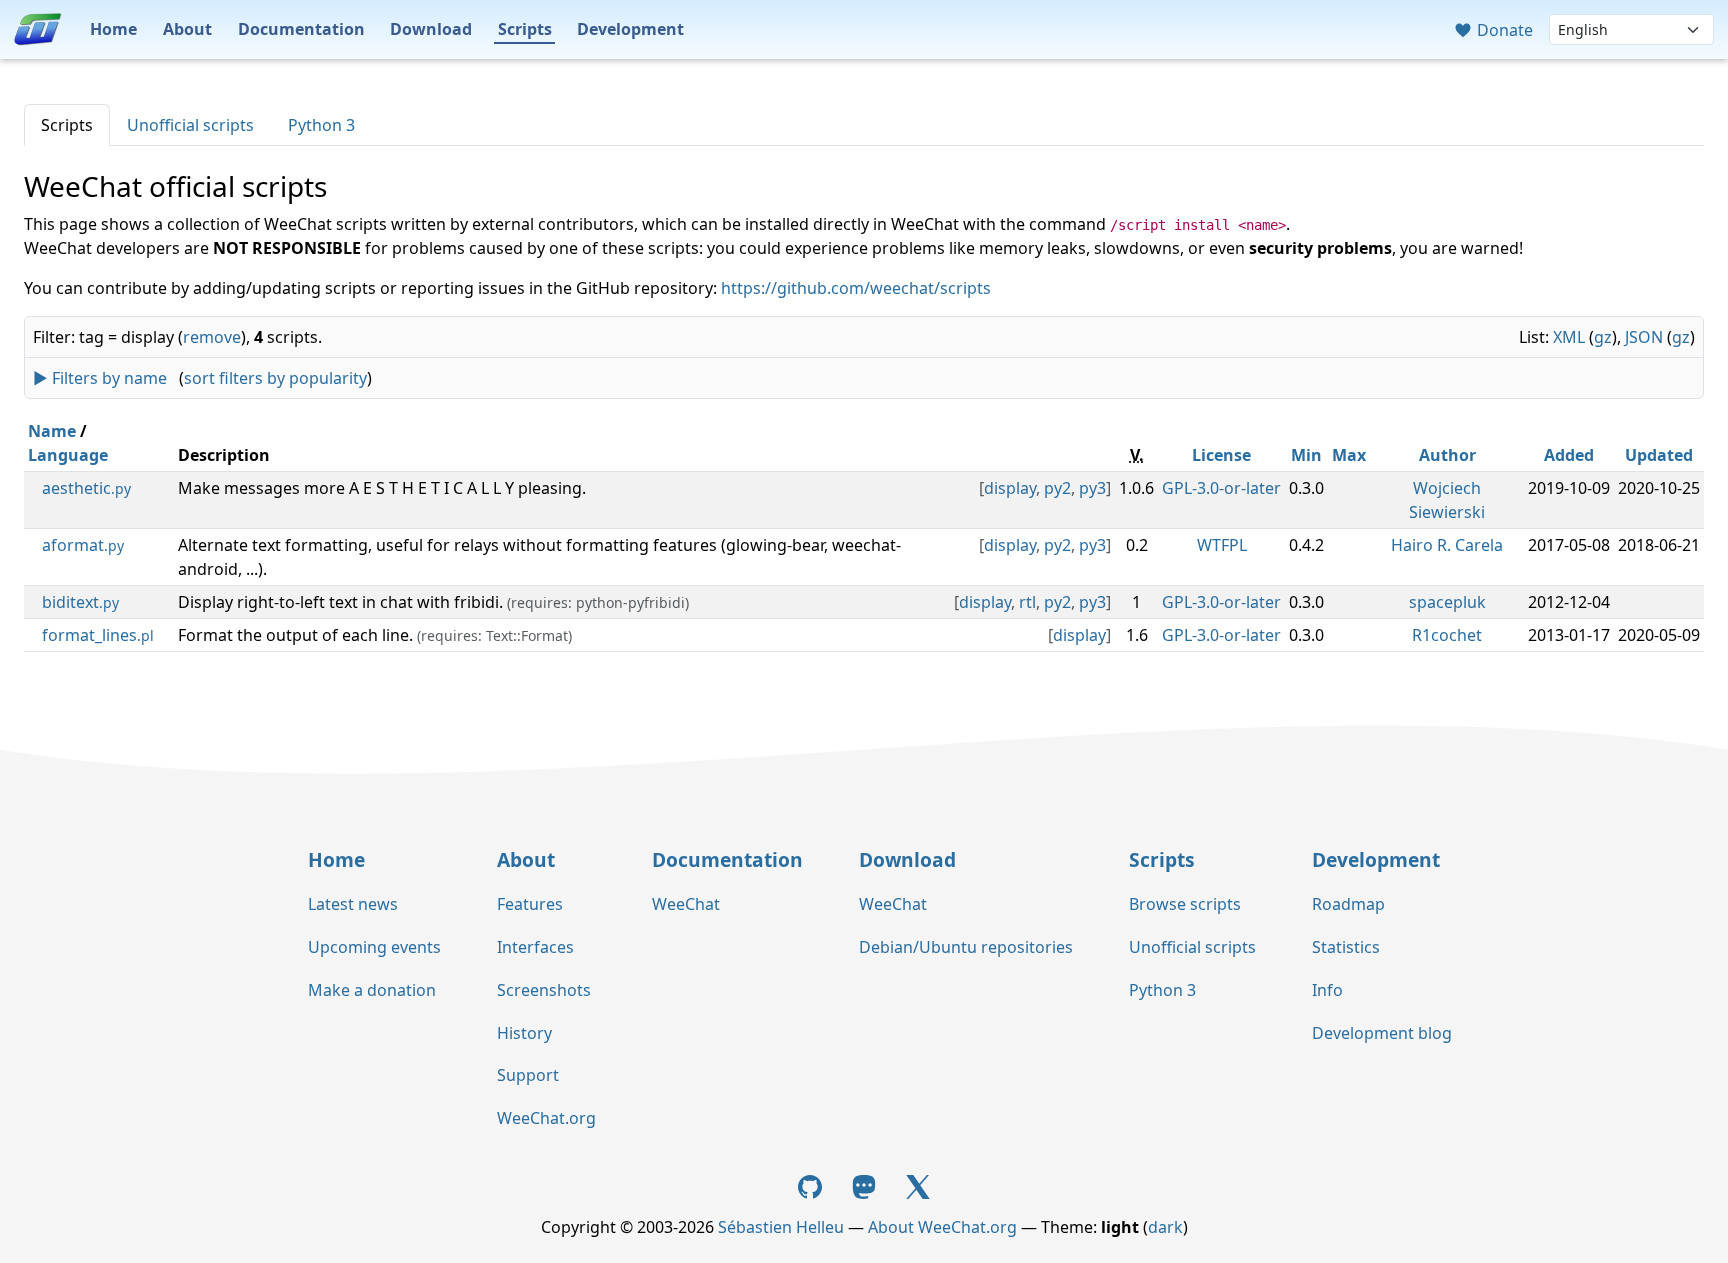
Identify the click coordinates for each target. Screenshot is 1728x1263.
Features (530, 904)
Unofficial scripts (190, 125)
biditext (80, 602)
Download (431, 29)
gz (1603, 337)
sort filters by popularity (275, 378)
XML (1569, 337)
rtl (1027, 602)
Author (1447, 455)
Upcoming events (374, 947)
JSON (1644, 337)
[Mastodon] (866, 1185)
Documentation (301, 29)
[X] (918, 1185)
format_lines (98, 635)
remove (212, 337)
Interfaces (535, 947)
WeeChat (686, 904)
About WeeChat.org (942, 1227)
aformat (83, 545)
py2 (1057, 488)
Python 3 (321, 125)
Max (1349, 455)
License (1221, 455)
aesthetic (86, 488)
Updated (1659, 455)
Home (113, 29)
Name (52, 431)
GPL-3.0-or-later (1221, 488)
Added (1569, 455)
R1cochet (1447, 635)
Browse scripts (1185, 904)
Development (630, 29)
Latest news (353, 904)
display (1010, 488)
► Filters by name (100, 378)
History (524, 1033)
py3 (1092, 488)
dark (1165, 1227)
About (187, 29)
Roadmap (1348, 904)
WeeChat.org (546, 1118)
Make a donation (372, 990)
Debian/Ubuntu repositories (966, 947)
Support (528, 1075)
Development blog (1382, 1033)
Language (68, 455)
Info (1327, 990)
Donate (1503, 30)
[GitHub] (813, 1185)
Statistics (1346, 947)
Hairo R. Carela (1447, 545)
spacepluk (1447, 602)
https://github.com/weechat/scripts (856, 288)
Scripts (525, 29)
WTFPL (1222, 545)
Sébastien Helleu (781, 1227)
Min (1306, 455)
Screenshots (544, 990)
